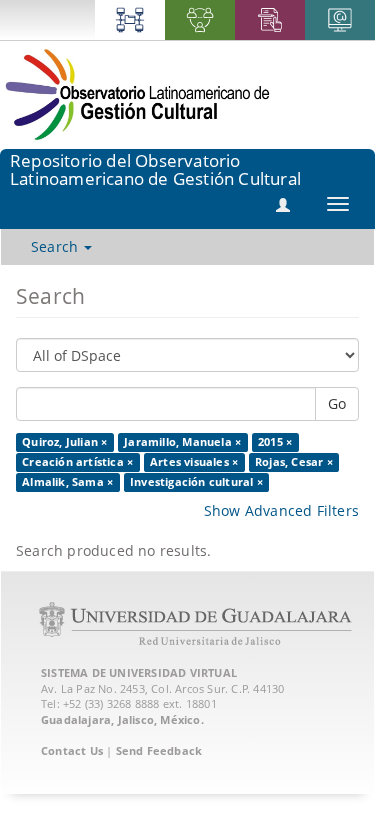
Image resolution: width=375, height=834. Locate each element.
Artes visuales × (194, 462)
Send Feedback (159, 750)
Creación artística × (77, 462)
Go (337, 403)
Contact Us (72, 750)
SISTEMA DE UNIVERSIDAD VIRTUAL (139, 672)
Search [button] (56, 246)
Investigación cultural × (196, 482)
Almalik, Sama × (67, 482)
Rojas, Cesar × (294, 462)
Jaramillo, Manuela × (182, 442)
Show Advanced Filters (281, 510)
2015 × (275, 442)
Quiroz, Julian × (64, 442)
